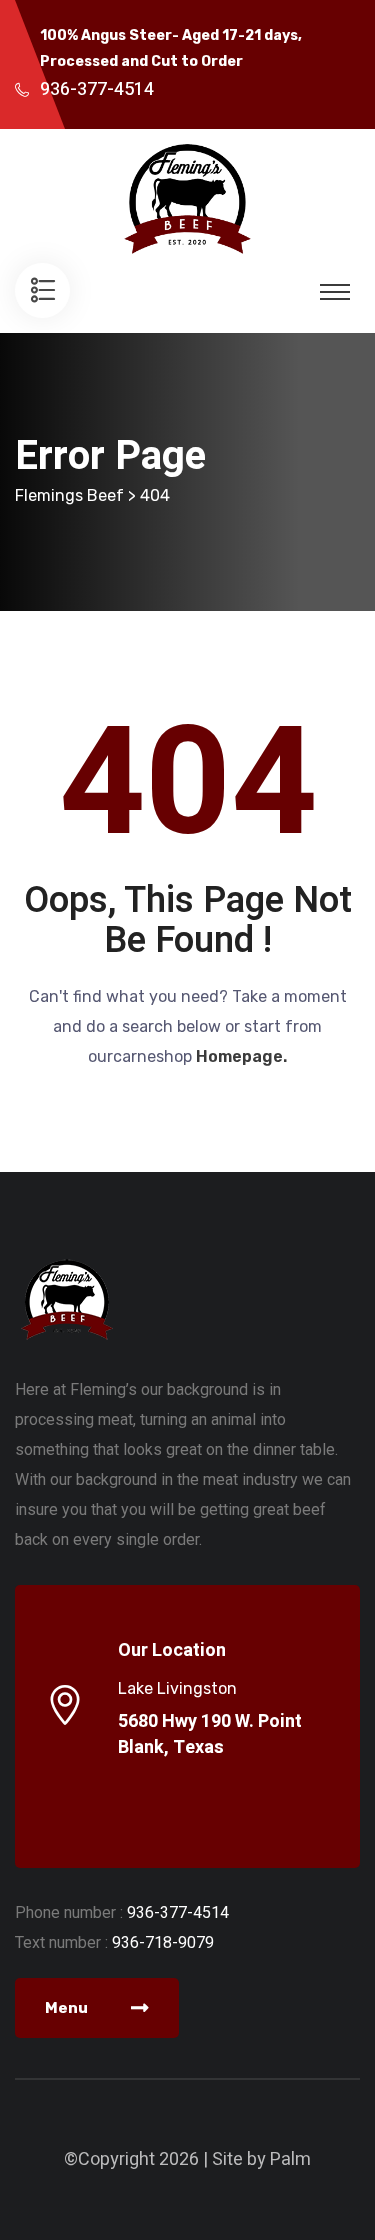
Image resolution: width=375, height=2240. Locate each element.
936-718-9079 (163, 1942)
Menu (68, 2008)
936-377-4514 (97, 89)
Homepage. (241, 1056)
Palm (290, 2159)
